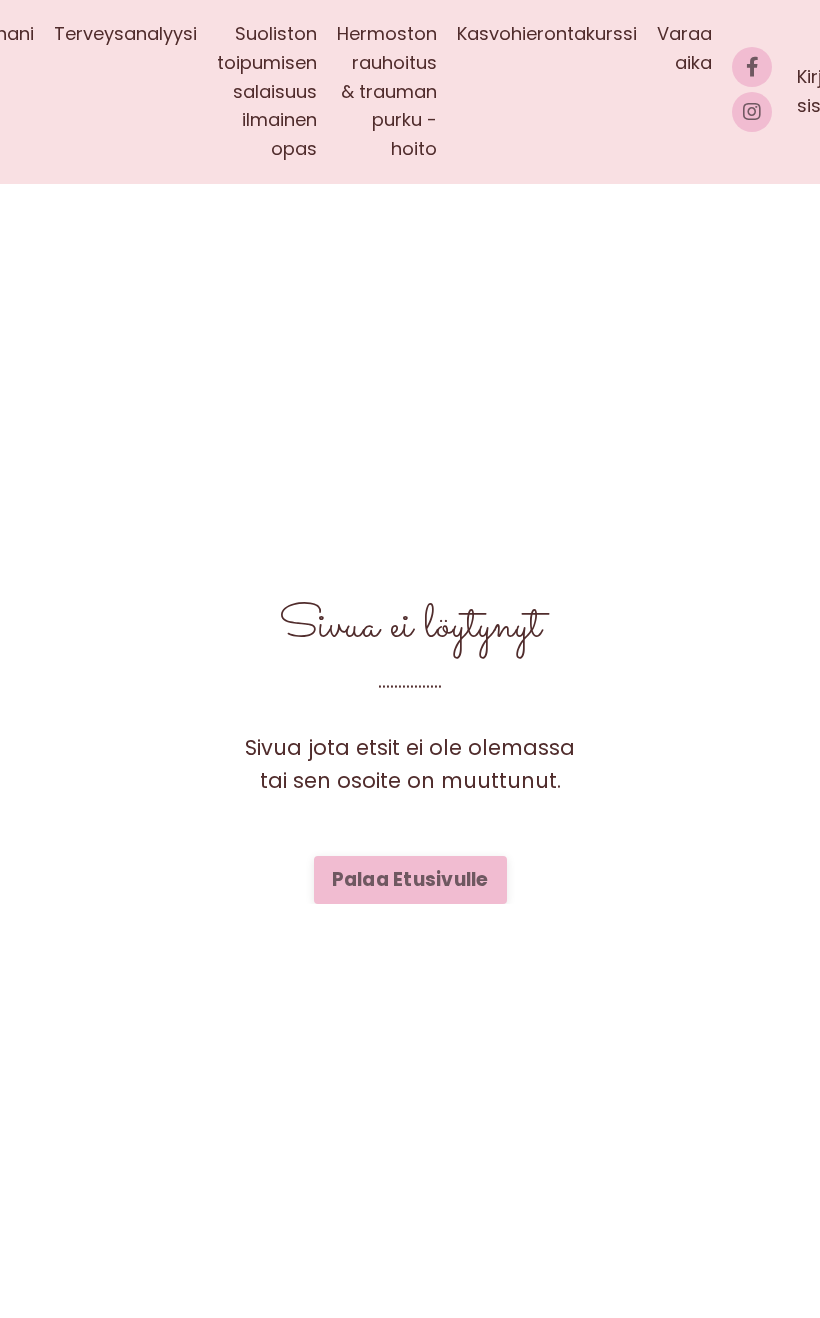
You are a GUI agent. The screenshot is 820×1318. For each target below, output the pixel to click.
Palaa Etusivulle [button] (410, 879)
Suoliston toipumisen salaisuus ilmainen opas (267, 91)
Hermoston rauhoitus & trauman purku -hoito (387, 91)
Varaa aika (684, 48)
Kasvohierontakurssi (547, 33)
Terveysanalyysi (125, 33)
